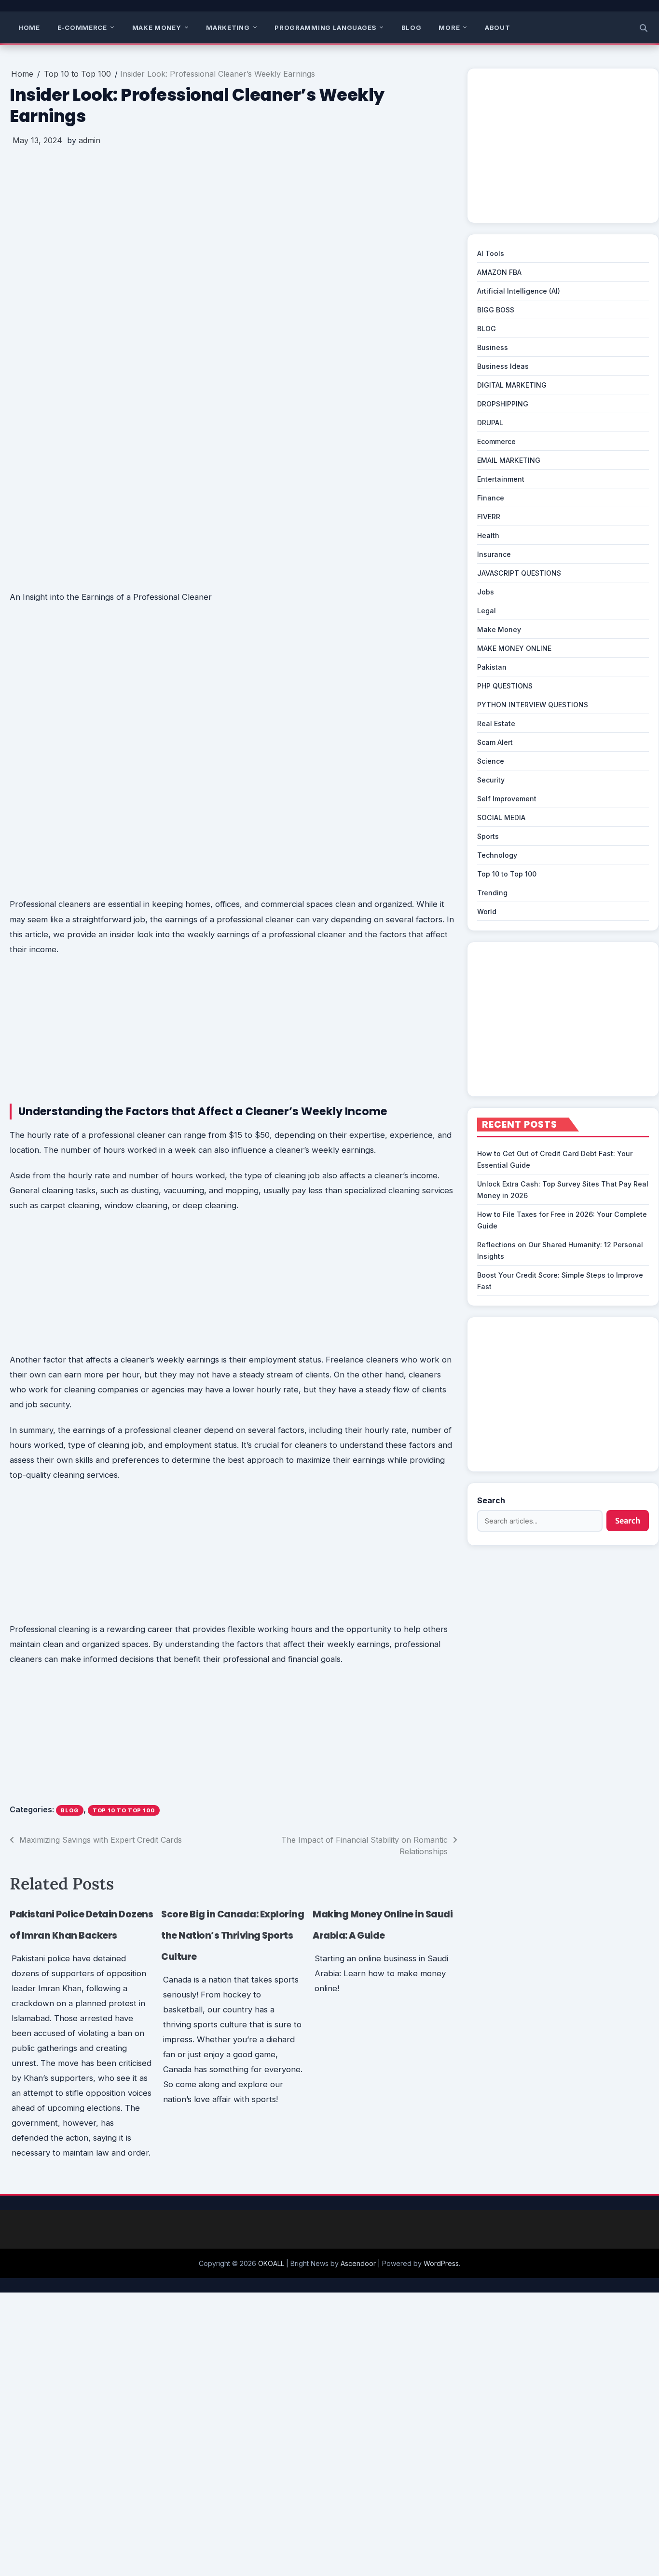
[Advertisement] (233, 225)
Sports (488, 836)
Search (491, 1500)
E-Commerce (82, 27)
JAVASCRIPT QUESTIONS (519, 573)
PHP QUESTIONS (505, 686)
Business (493, 347)
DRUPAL (490, 423)
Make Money (157, 27)
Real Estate (496, 723)
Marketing (228, 27)
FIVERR (489, 517)
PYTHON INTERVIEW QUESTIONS (533, 705)
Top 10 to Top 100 (124, 1810)
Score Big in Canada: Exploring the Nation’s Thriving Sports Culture (233, 1935)
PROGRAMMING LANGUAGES (325, 27)
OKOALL (271, 2263)
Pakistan (492, 667)
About (498, 27)
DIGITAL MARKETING (512, 385)
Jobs (486, 592)
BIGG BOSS (496, 310)
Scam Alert (495, 742)
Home (29, 27)
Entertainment (501, 479)
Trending (492, 893)
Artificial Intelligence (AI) (519, 291)
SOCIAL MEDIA (501, 817)
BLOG (412, 27)
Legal (487, 611)
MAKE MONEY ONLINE (514, 648)
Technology (497, 855)
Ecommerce (496, 441)
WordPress (441, 2263)
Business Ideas (503, 366)
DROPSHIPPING (503, 404)
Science (491, 761)
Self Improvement (507, 799)
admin (89, 140)
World (487, 911)
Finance (491, 498)
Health (488, 535)
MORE (449, 27)
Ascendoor (358, 2263)
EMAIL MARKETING (509, 460)
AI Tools (491, 253)
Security (491, 780)
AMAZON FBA (499, 272)
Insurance (494, 554)
